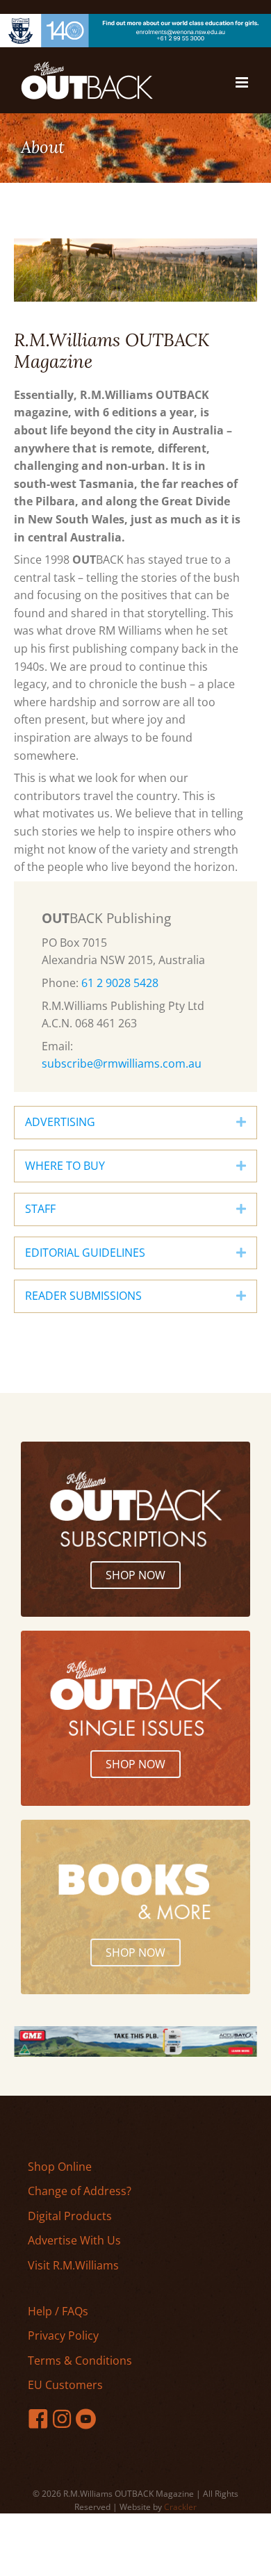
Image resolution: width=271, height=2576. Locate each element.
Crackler (180, 2507)
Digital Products (70, 2216)
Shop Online (60, 2167)
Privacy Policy (63, 2335)
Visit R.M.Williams (73, 2265)
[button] (241, 1123)
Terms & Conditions (80, 2361)
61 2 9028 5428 (120, 983)
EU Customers (65, 2385)
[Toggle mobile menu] (243, 82)
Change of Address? (80, 2191)
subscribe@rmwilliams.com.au (122, 1063)
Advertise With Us (74, 2240)
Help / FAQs (58, 2311)
